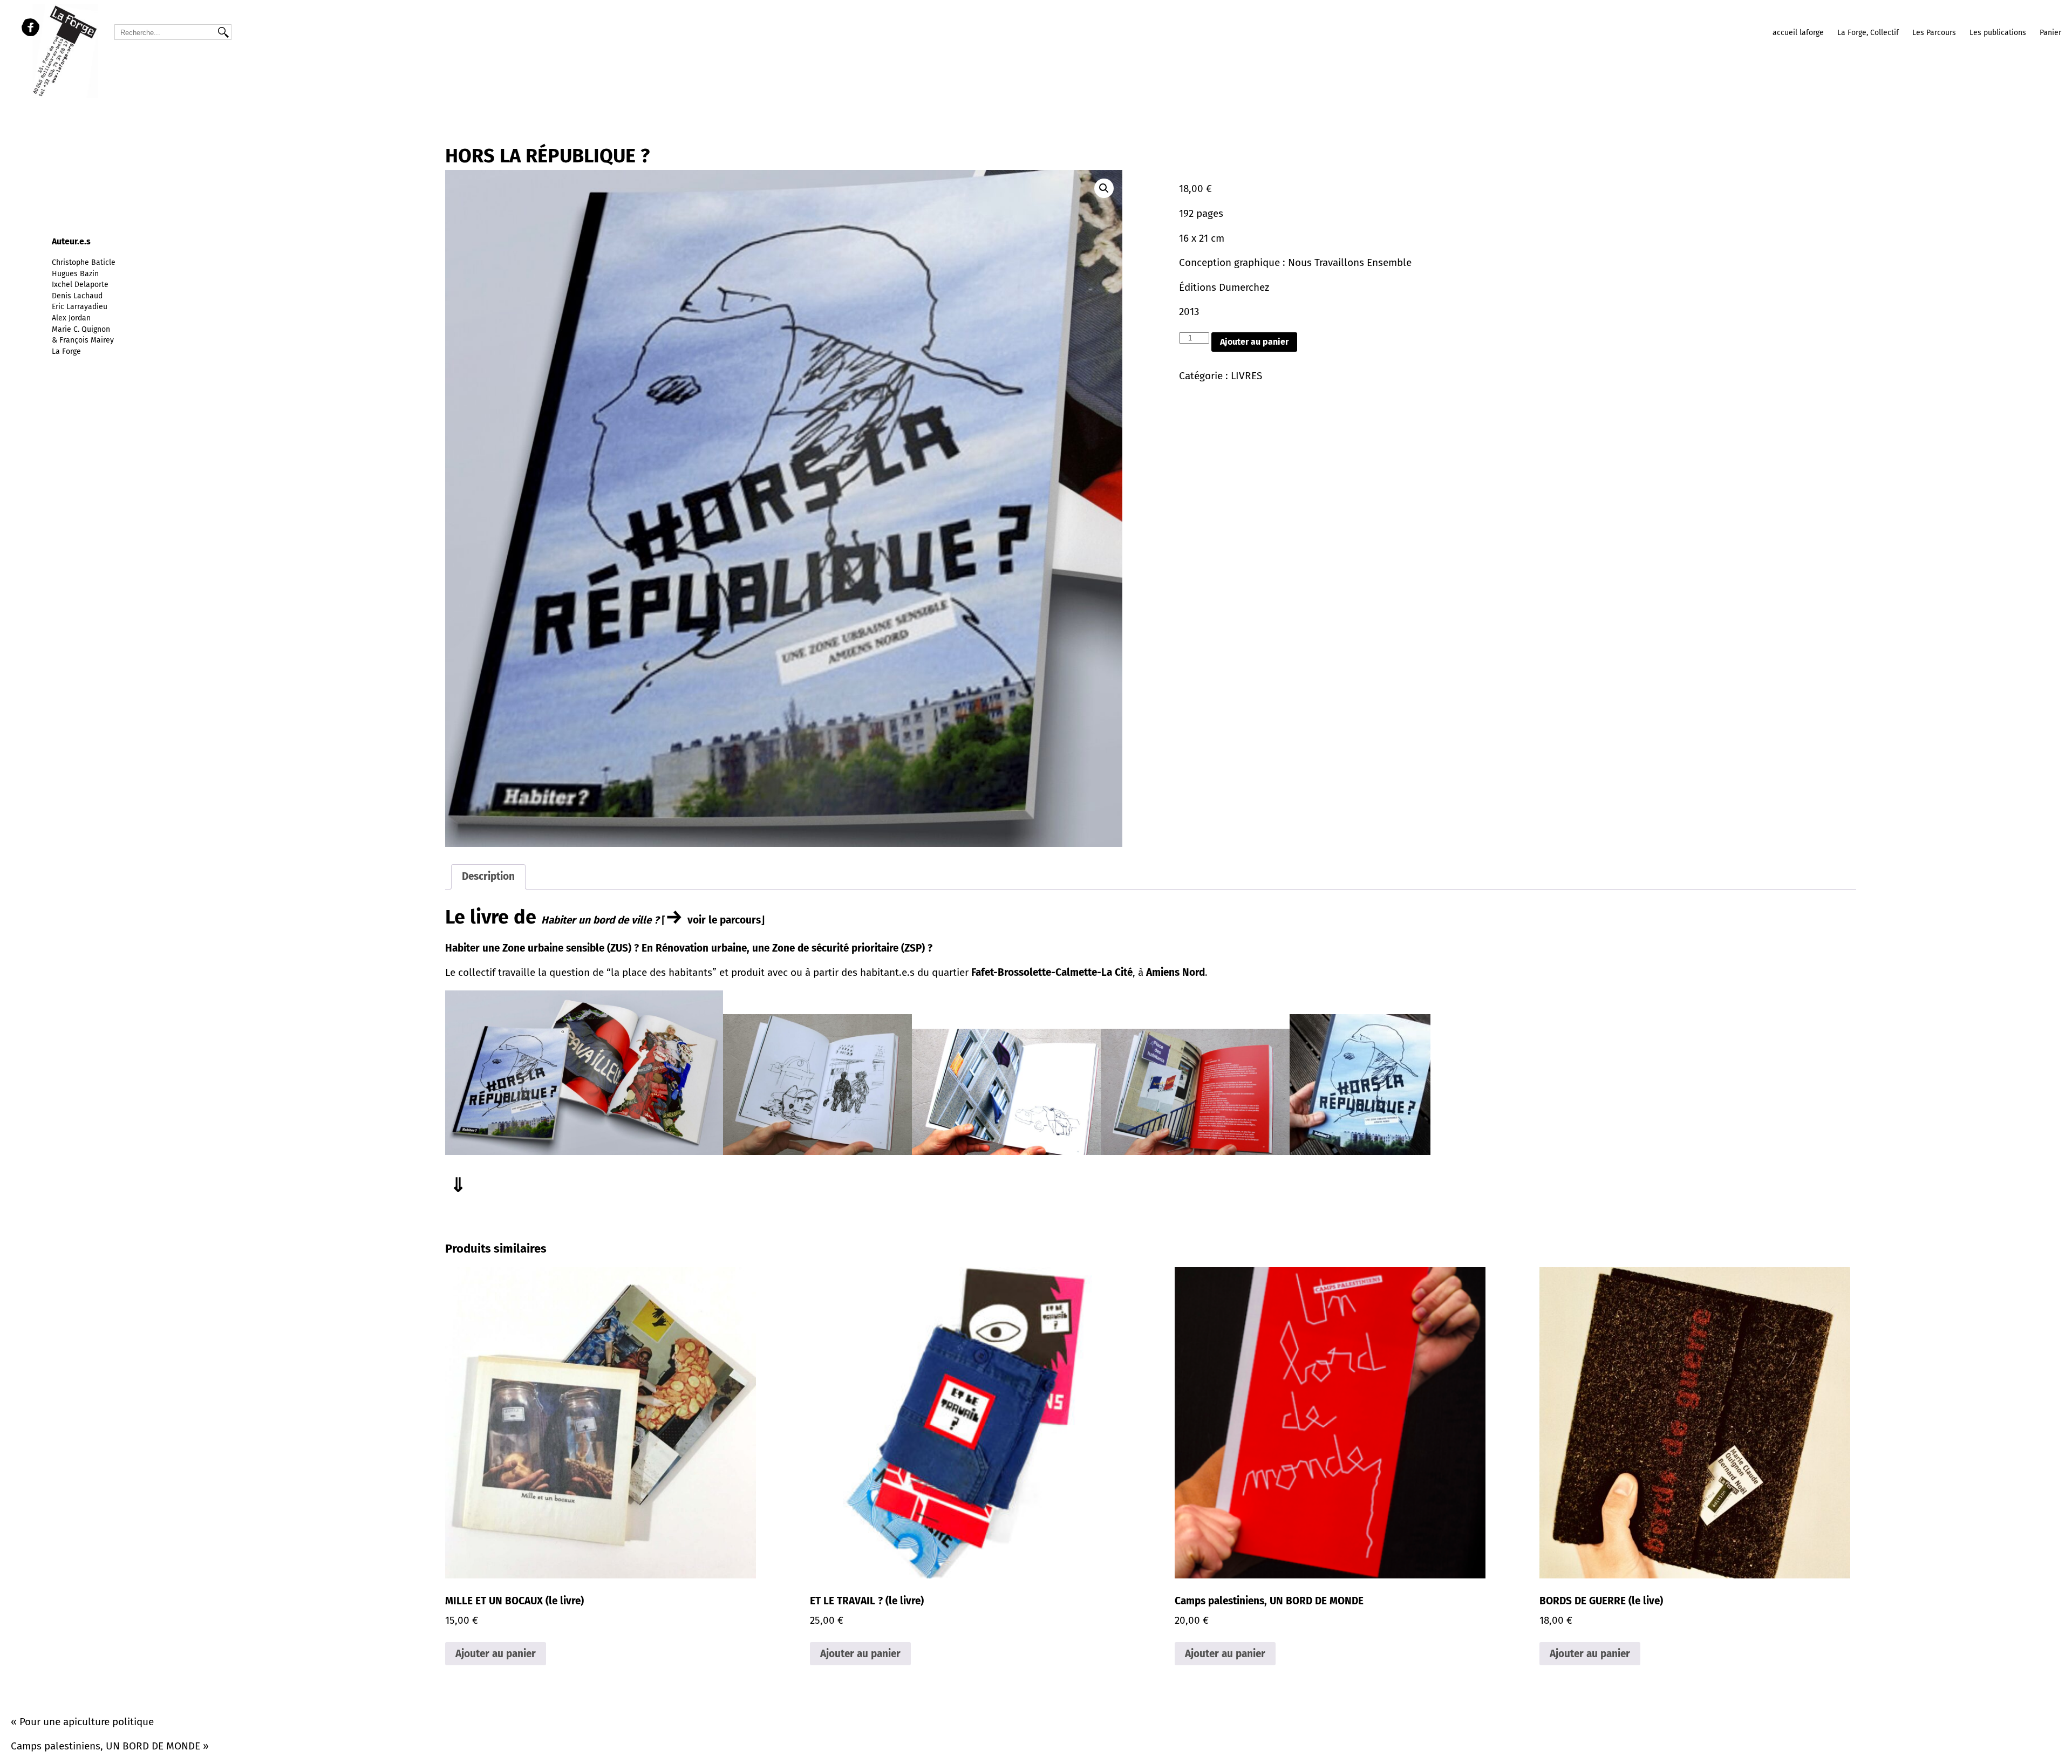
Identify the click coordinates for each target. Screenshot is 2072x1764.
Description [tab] (488, 876)
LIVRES (1246, 376)
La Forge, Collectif (1868, 33)
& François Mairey (83, 340)
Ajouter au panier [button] (496, 1654)
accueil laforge (1798, 33)
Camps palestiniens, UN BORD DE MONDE (105, 1746)
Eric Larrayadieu (80, 307)
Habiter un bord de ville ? (601, 920)
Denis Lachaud (77, 296)
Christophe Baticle (84, 262)
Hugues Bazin (75, 274)
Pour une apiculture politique (87, 1722)
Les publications (1998, 33)
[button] (1104, 188)
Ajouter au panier (1254, 342)
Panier (2050, 33)
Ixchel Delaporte (80, 285)
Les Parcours (1934, 33)
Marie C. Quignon (81, 329)
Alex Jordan (71, 318)
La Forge (66, 351)
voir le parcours (724, 920)
